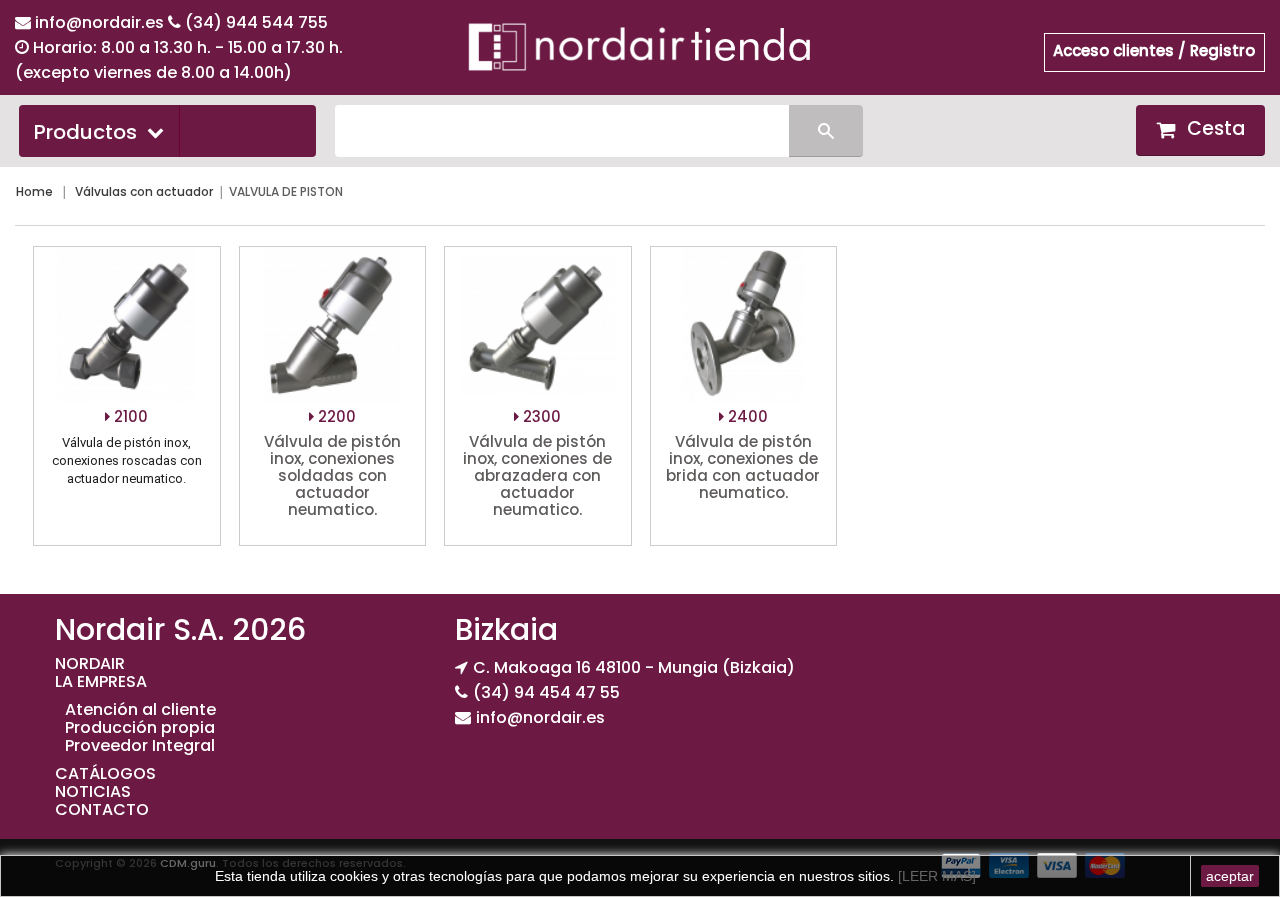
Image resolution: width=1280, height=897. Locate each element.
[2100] (127, 325)
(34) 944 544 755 (256, 22)
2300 (540, 416)
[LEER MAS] (935, 876)
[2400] (744, 325)
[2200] (333, 325)
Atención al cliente (140, 709)
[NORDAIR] (640, 46)
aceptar (1230, 876)
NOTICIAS (93, 791)
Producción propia (140, 727)
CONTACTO (102, 809)
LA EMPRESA (101, 681)
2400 (746, 416)
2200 (335, 416)
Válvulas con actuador (144, 191)
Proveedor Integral (140, 745)
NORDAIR (90, 663)
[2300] (538, 325)
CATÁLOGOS (105, 773)
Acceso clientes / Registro (1154, 50)
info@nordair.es (101, 22)
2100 (129, 416)
